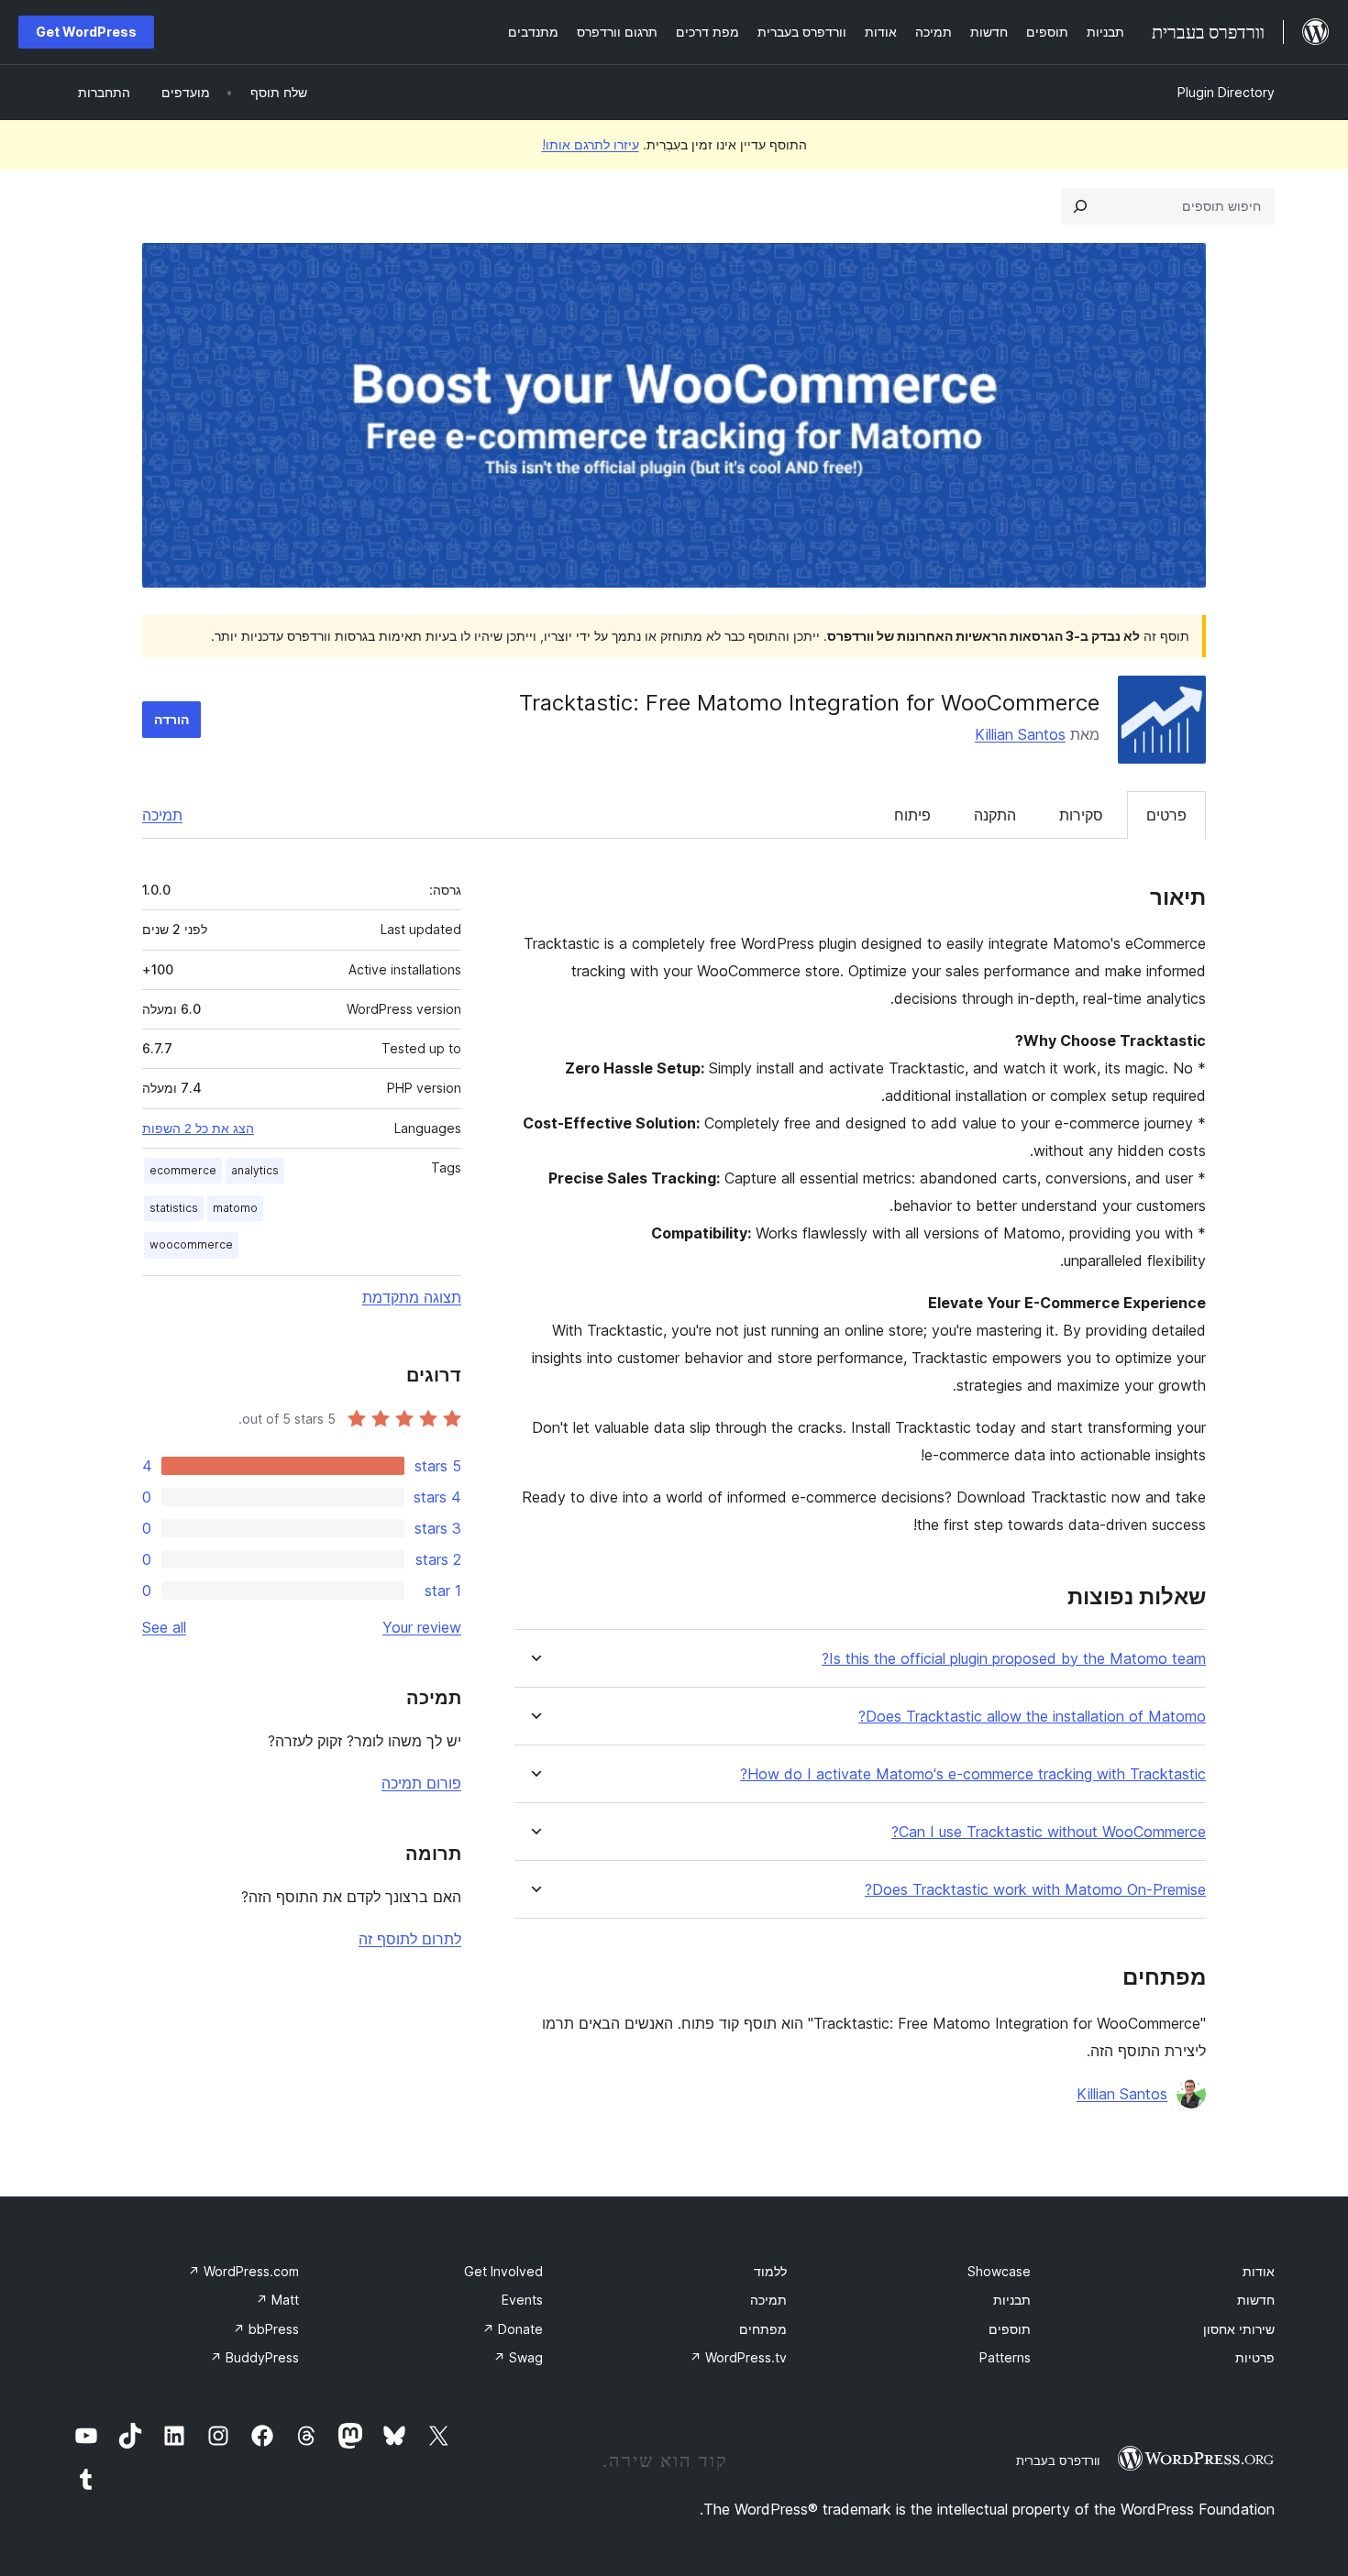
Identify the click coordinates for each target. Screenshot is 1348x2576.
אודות (1259, 2271)
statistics (174, 1208)
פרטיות (1255, 2357)
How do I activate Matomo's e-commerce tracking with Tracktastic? (973, 1774)
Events (522, 2300)
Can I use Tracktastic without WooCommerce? (1049, 1832)
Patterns (1005, 2357)
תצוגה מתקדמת (412, 1297)
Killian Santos (1020, 734)
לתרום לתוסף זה (410, 1939)
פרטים (1166, 815)
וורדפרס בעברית (1058, 2460)
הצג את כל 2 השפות (198, 1128)
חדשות (1256, 2300)
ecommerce (183, 1170)
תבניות (1012, 2300)
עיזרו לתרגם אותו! (591, 144)
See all (164, 1627)
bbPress (266, 2329)
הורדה (171, 719)
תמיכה (162, 815)
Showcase (999, 2271)
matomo (235, 1208)
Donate (513, 2329)
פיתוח (912, 815)
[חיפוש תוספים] (1080, 206)
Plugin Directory (1226, 92)
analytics (255, 1170)
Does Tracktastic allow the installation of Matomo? (1032, 1717)
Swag (518, 2357)
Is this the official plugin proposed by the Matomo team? (1014, 1659)
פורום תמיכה (421, 1783)
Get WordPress (86, 32)
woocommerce (191, 1244)
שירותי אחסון (1239, 2329)
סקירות (1081, 815)
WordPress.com (243, 2271)
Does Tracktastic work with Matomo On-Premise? (1035, 1890)
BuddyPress (254, 2357)
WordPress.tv (738, 2357)
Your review (422, 1627)
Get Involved (503, 2271)
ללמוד (770, 2271)
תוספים (1010, 2329)
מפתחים (763, 2329)
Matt (277, 2300)
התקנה (995, 815)
